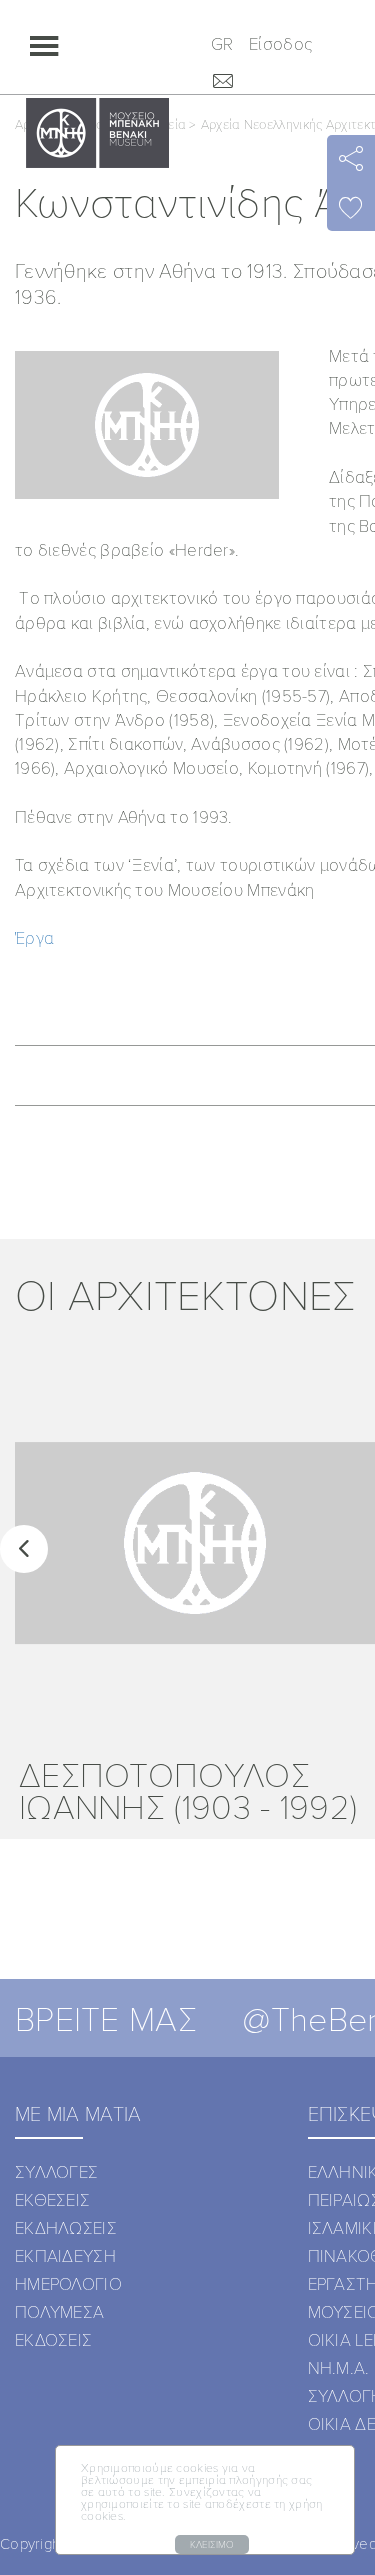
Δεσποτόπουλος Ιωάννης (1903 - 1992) (188, 1789)
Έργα (34, 937)
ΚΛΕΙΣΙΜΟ (212, 2544)
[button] (24, 1549)
